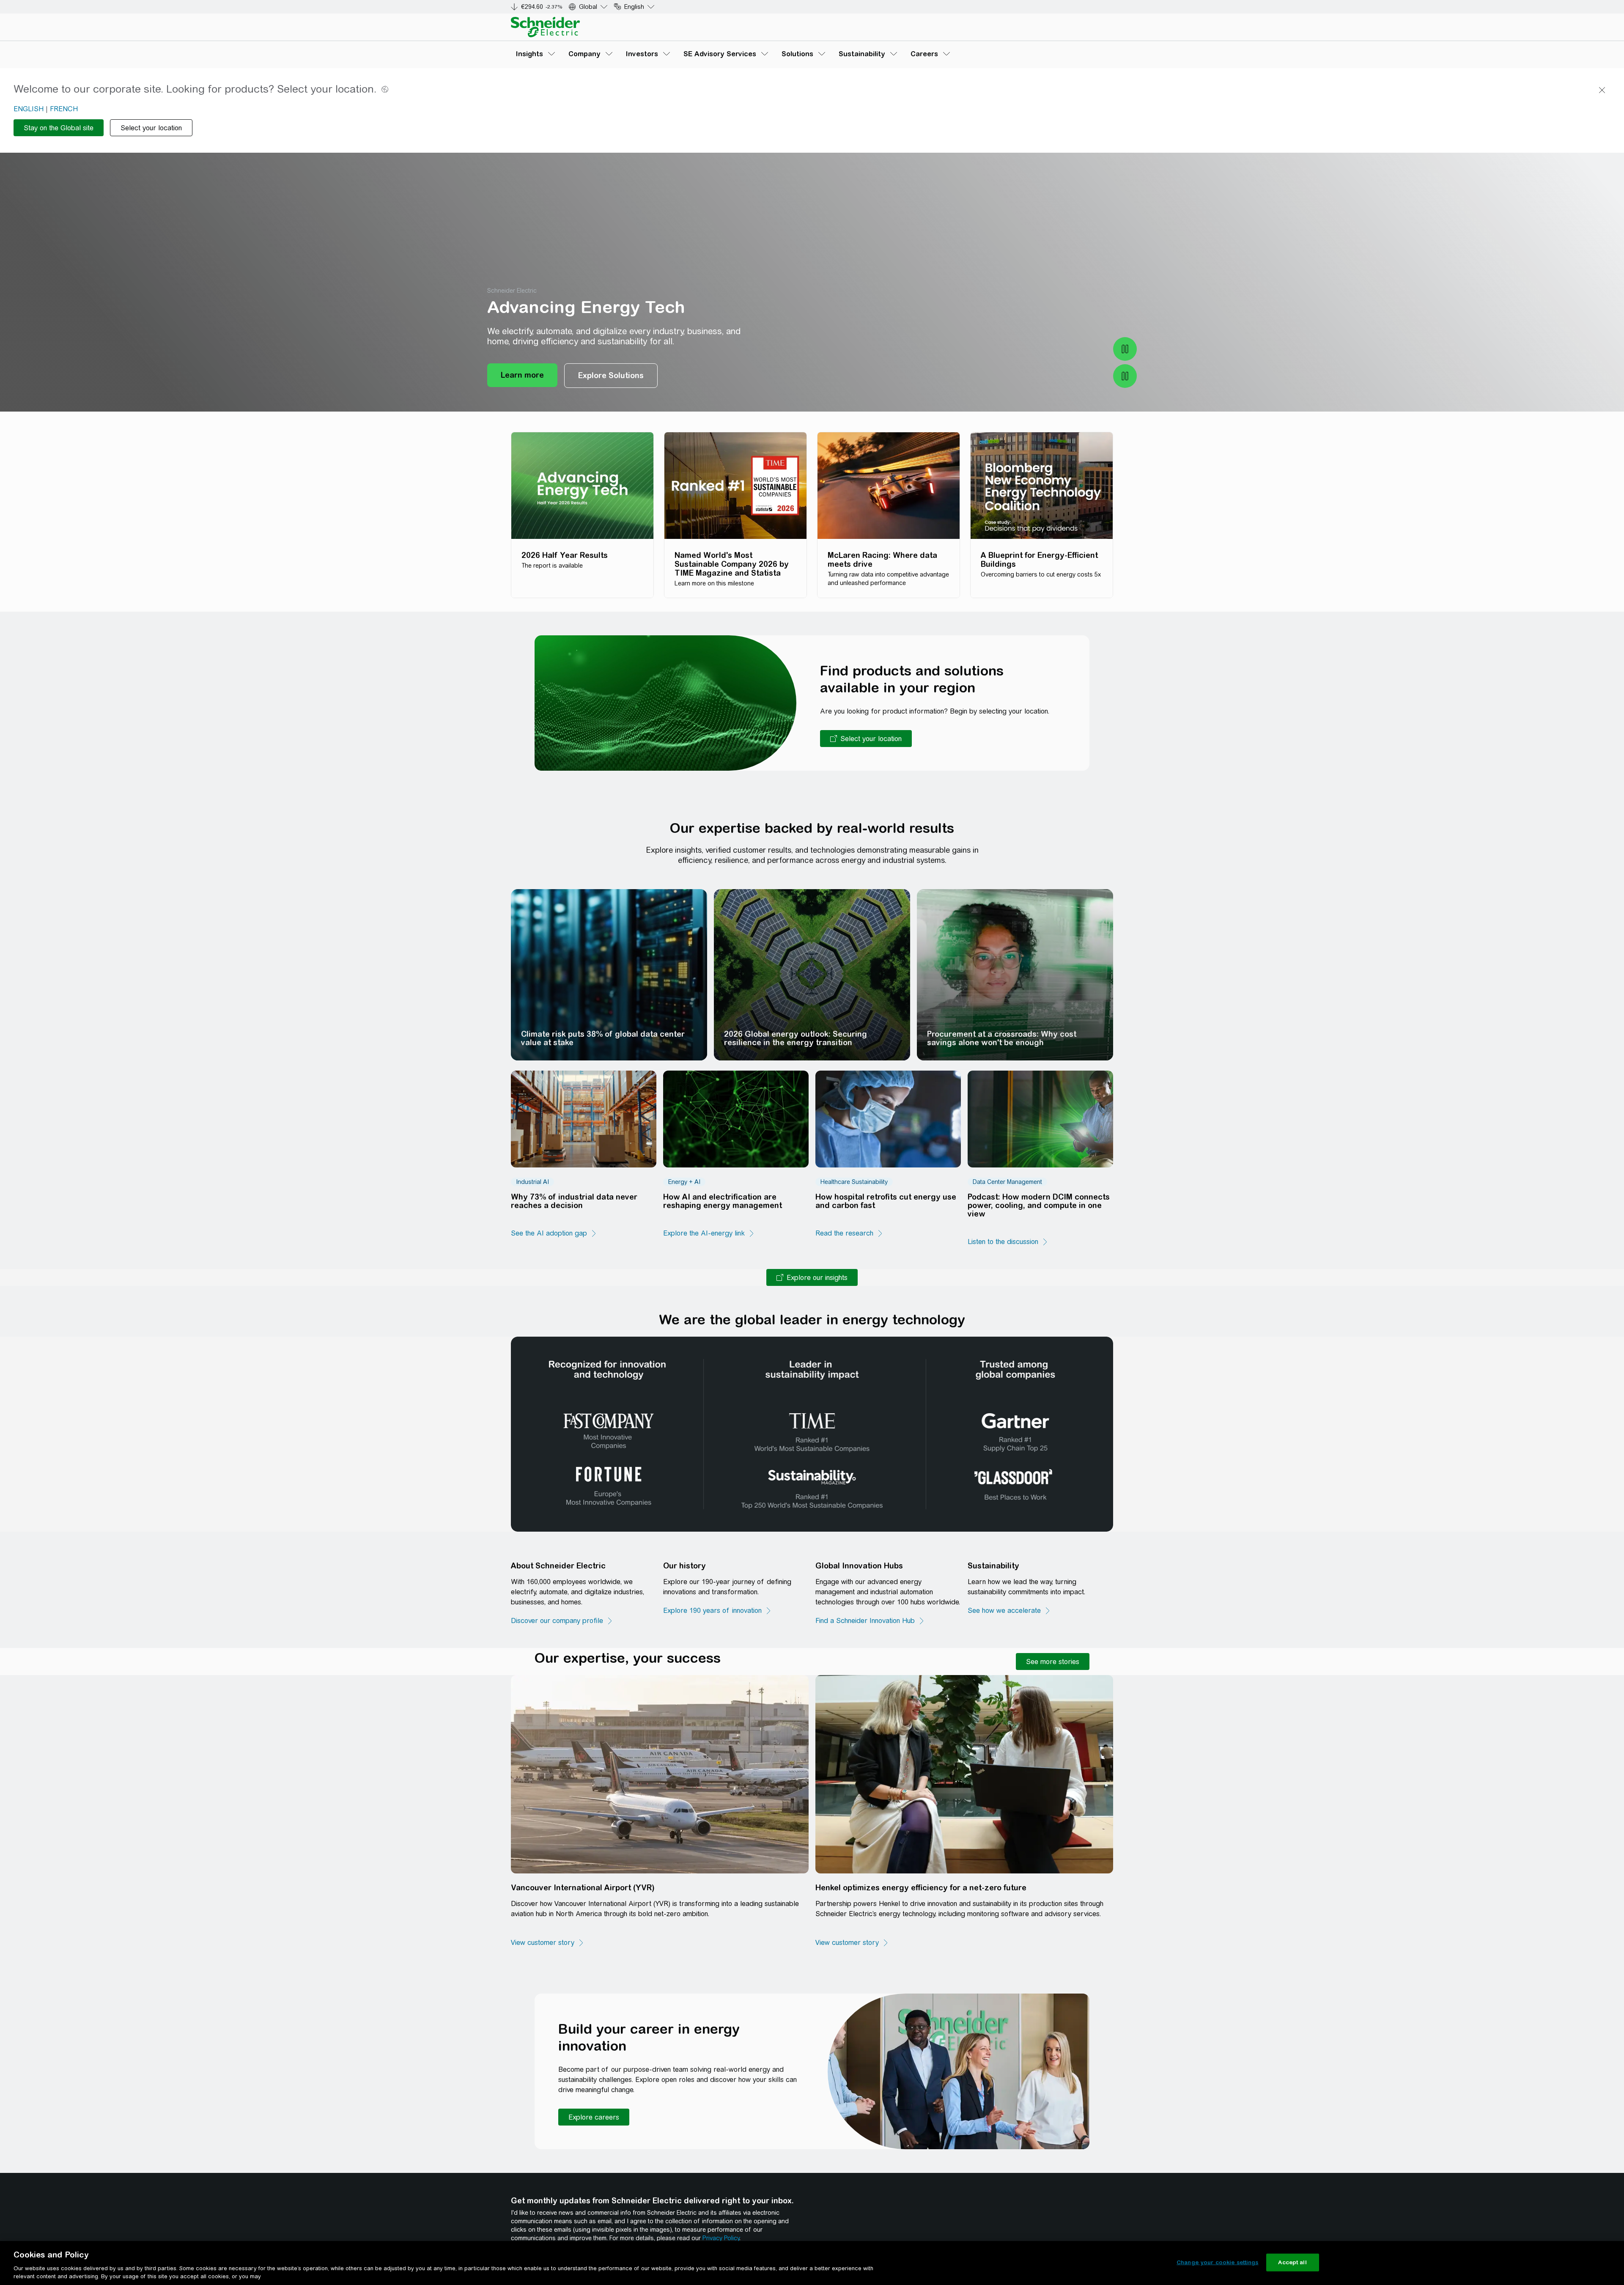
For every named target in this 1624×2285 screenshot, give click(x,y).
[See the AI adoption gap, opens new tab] (554, 1233)
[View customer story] (548, 1943)
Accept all (1292, 2262)
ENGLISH (29, 109)
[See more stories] (1053, 1662)
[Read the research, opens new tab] (849, 1233)
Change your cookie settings (1218, 2262)
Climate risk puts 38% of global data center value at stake (603, 1038)
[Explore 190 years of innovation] (717, 1611)
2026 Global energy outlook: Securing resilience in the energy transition (796, 1038)
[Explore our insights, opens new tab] (812, 1277)
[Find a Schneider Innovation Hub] (870, 1621)
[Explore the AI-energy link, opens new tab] (709, 1233)
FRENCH (64, 109)
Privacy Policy (721, 2238)
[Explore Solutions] (611, 376)
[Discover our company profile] (562, 1621)
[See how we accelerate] (1009, 1611)
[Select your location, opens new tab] (866, 739)
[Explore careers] (594, 2117)
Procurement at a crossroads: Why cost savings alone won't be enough (1002, 1038)
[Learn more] (522, 376)
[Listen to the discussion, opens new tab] (1008, 1242)
